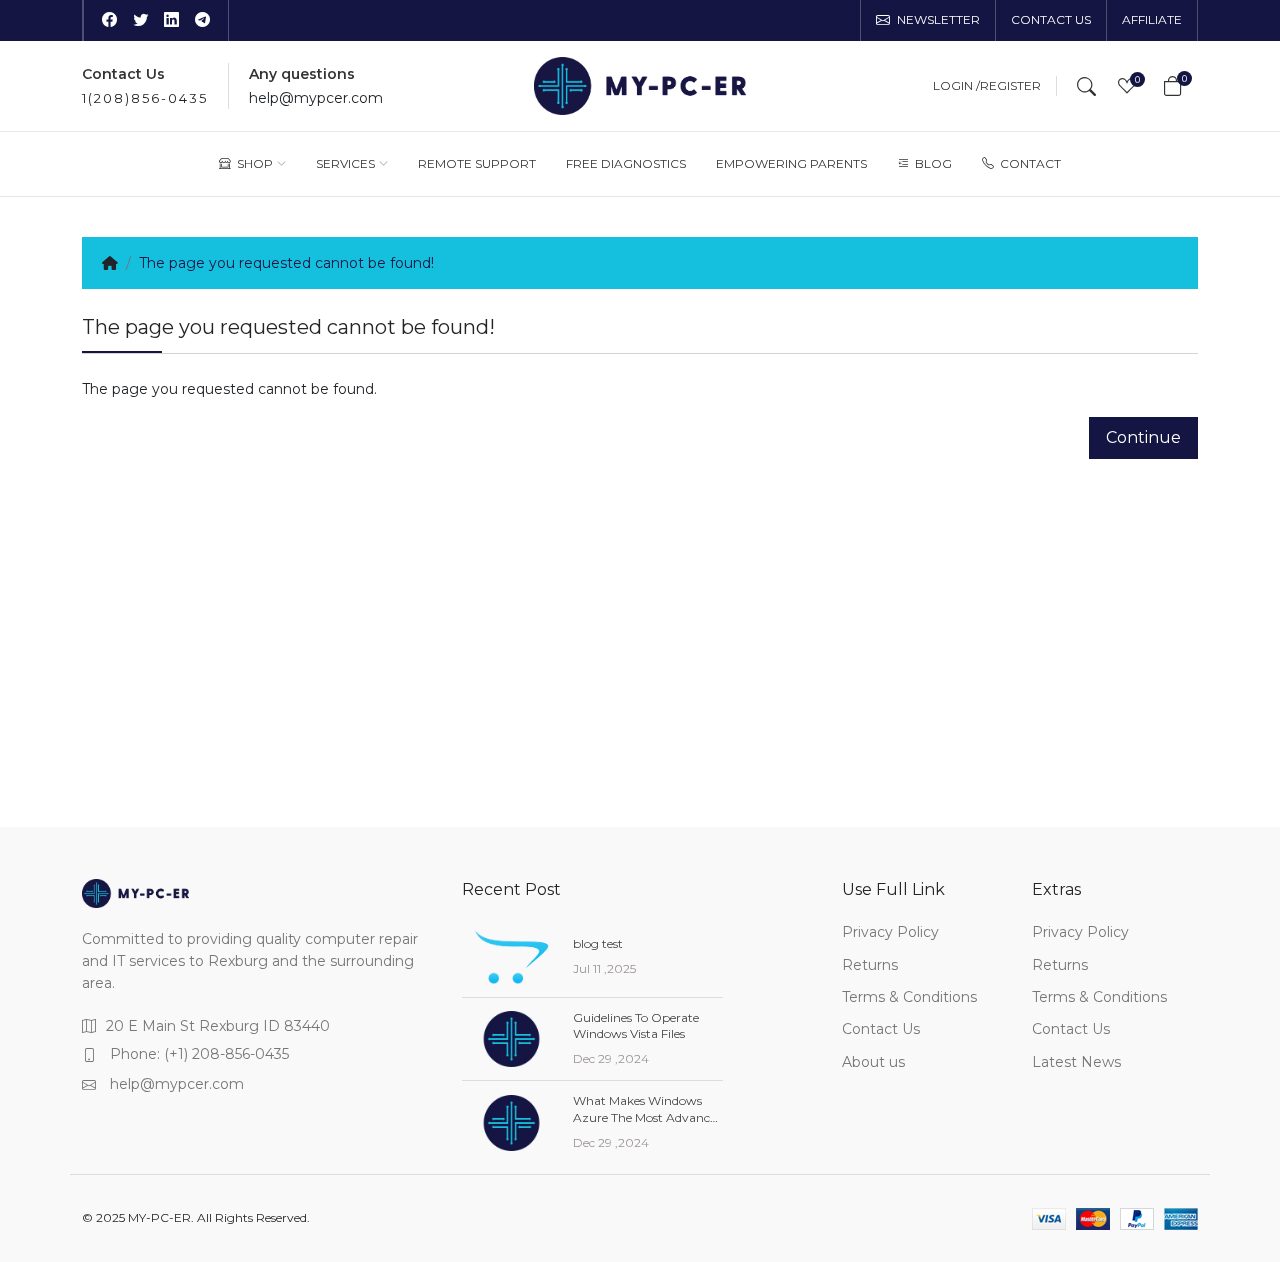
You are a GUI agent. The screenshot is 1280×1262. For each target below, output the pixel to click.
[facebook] (109, 21)
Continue (1143, 437)
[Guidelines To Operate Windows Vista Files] (511, 1039)
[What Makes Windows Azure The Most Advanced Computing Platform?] (511, 1123)
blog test (598, 943)
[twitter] (140, 21)
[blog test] (511, 957)
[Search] (1086, 86)
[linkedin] (171, 21)
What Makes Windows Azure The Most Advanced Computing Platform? (648, 1117)
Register (1010, 86)
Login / (956, 86)
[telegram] (202, 21)
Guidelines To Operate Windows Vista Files (636, 1026)
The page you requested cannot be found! (286, 263)
